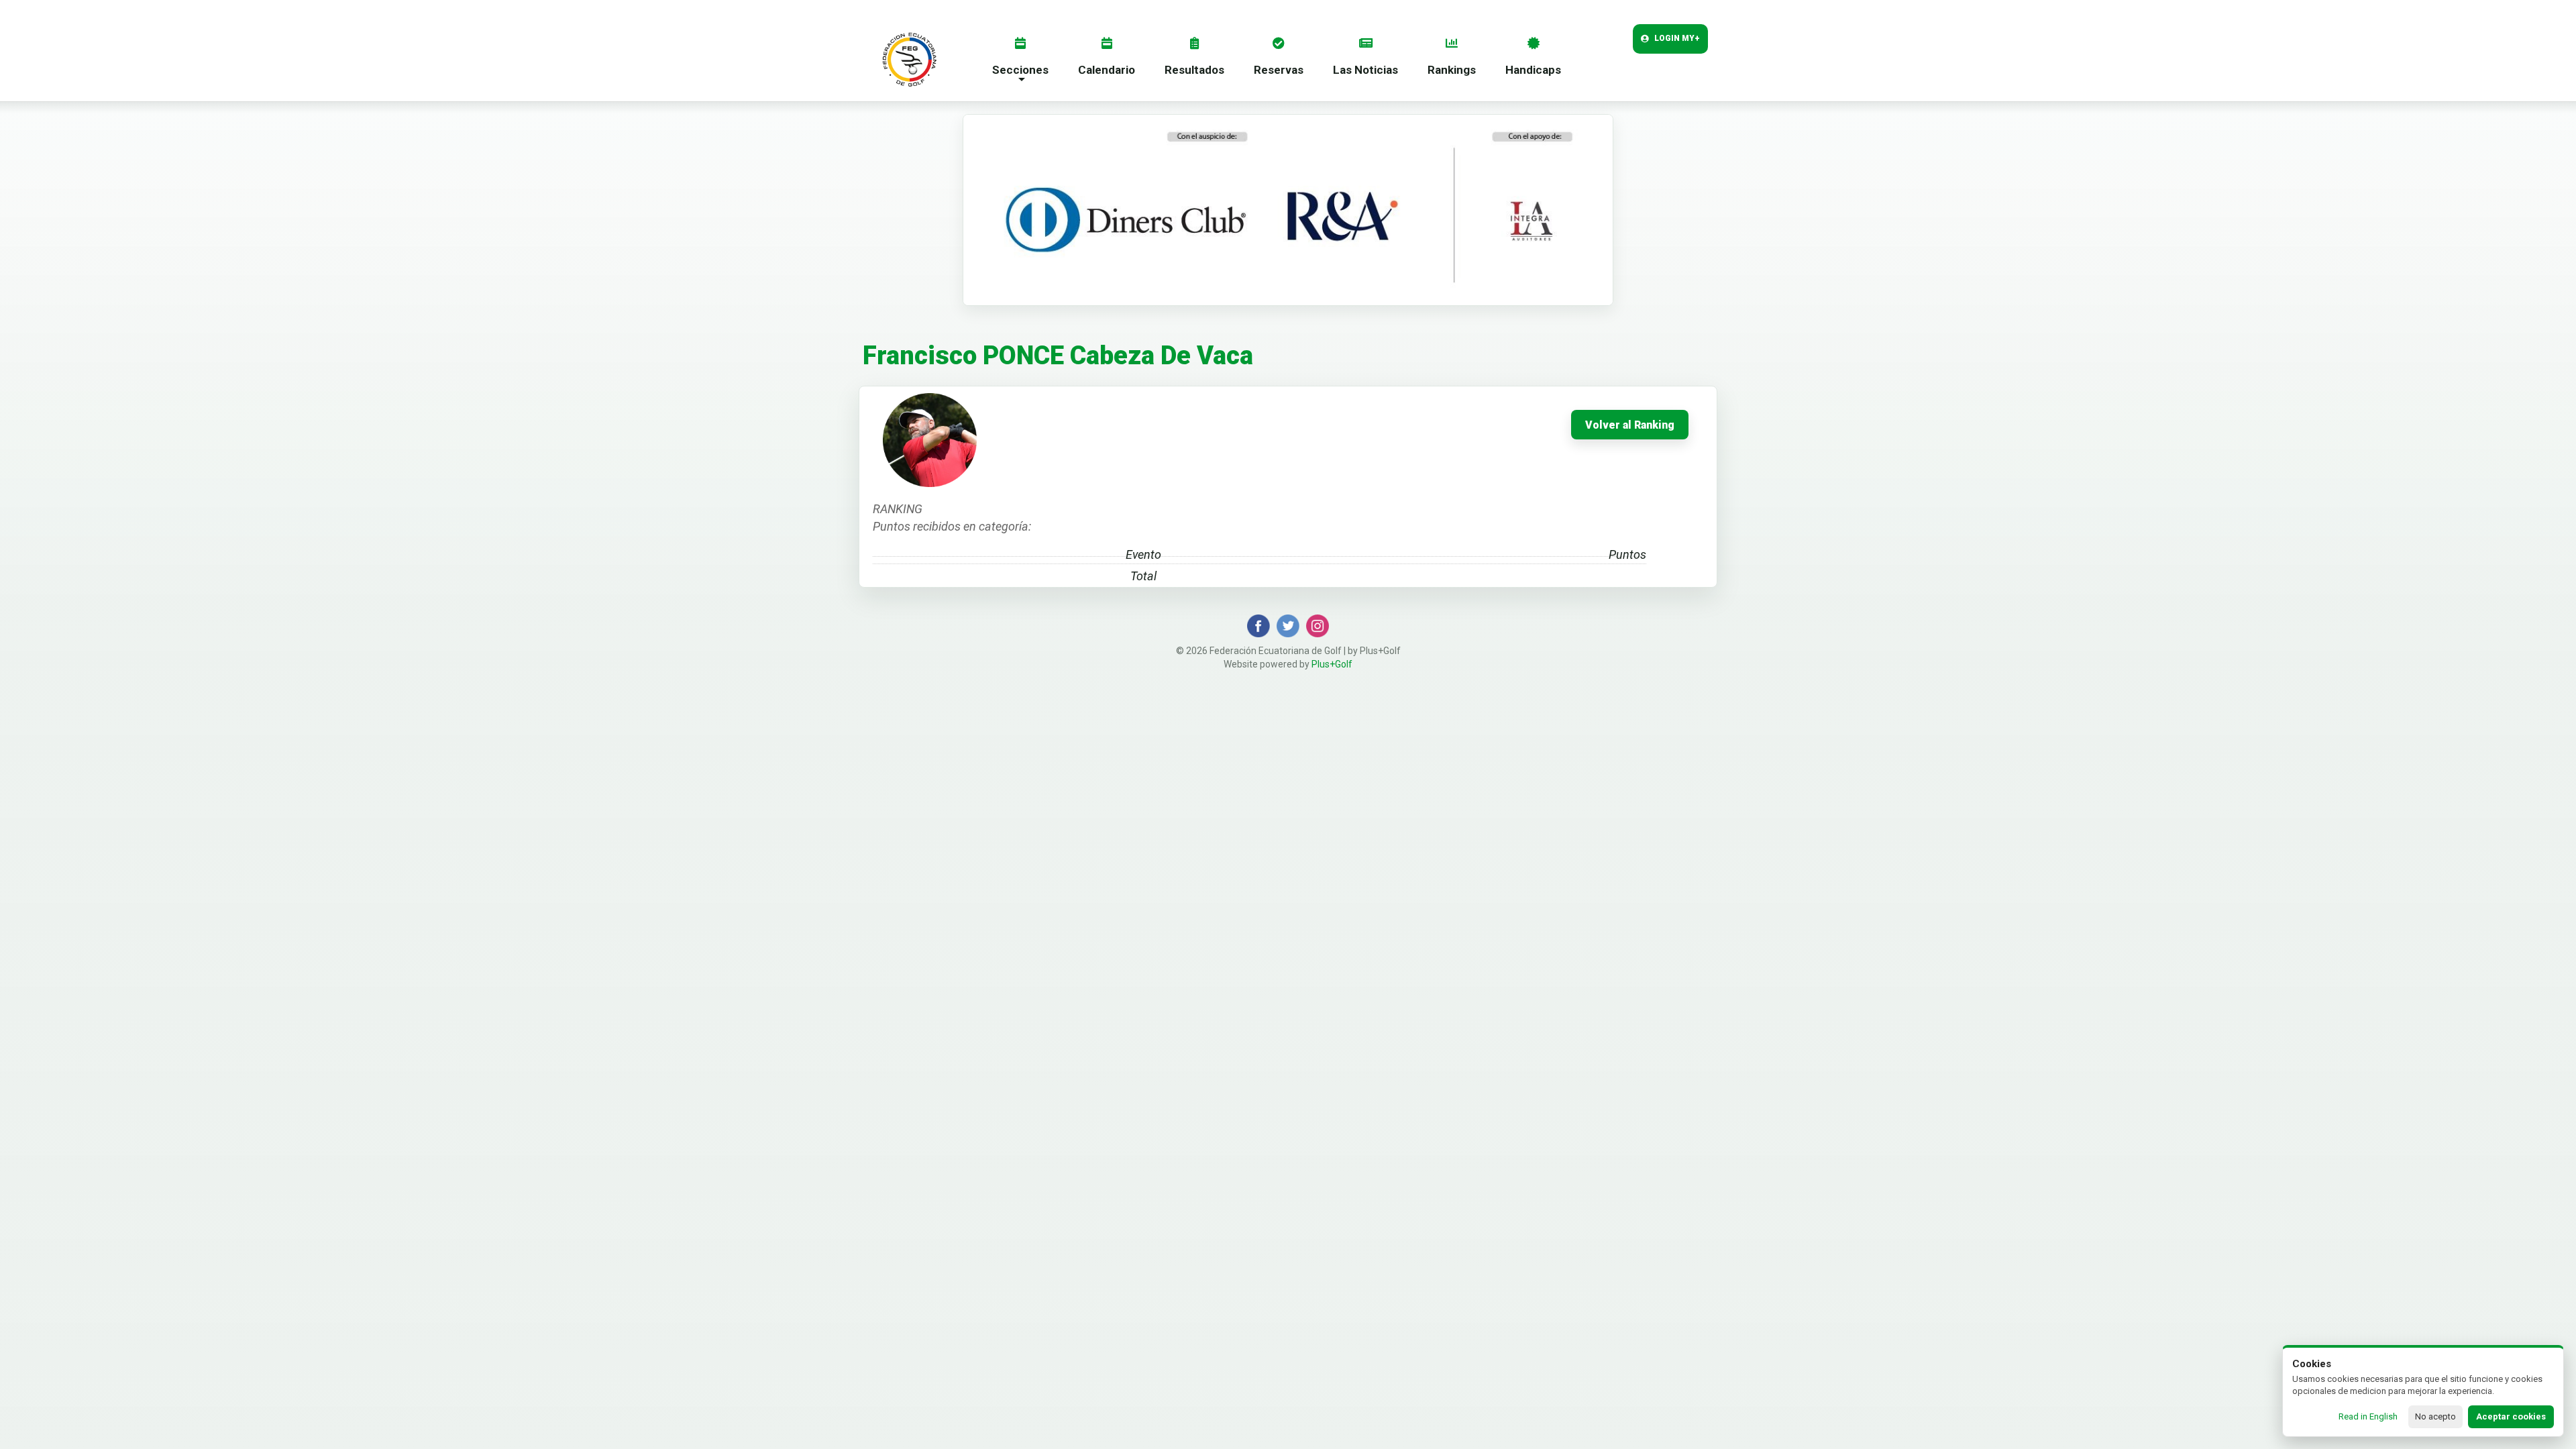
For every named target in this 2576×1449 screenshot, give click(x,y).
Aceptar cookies (2511, 1416)
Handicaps (1533, 70)
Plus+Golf (1332, 664)
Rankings (1452, 70)
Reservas (1279, 70)
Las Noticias (1365, 70)
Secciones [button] (1020, 70)
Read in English (2368, 1416)
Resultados (1194, 70)
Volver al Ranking (1630, 425)
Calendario (1107, 70)
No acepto (2435, 1416)
